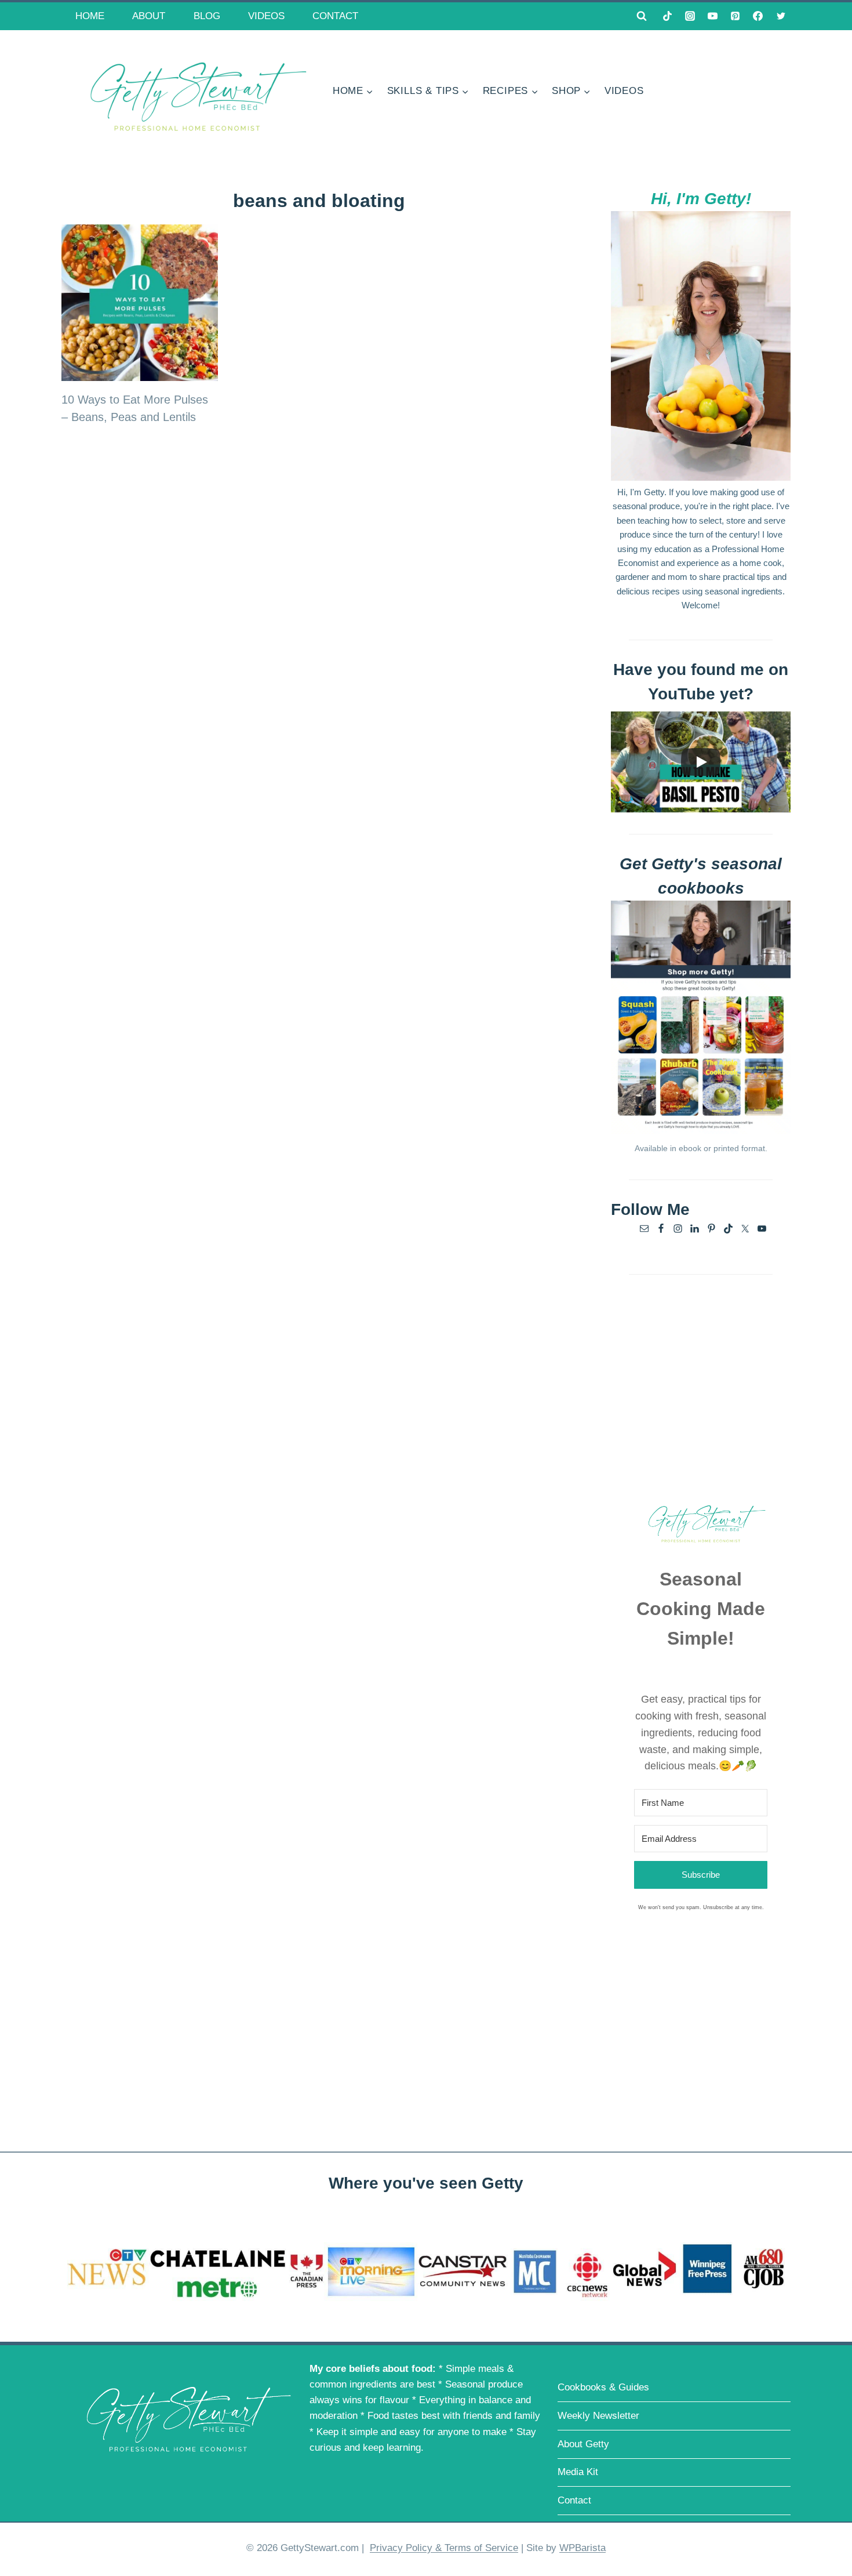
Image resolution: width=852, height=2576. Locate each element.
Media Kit (578, 2472)
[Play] (701, 762)
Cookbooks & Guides (603, 2387)
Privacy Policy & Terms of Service (444, 2548)
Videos (266, 16)
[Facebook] (758, 16)
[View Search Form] (642, 16)
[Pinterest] (736, 16)
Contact (335, 16)
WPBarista (582, 2548)
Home (90, 16)
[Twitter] (781, 16)
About (149, 16)
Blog (207, 16)
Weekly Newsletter (598, 2416)
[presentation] (140, 303)
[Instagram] (690, 16)
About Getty (583, 2444)
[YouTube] (713, 16)
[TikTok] (668, 16)
